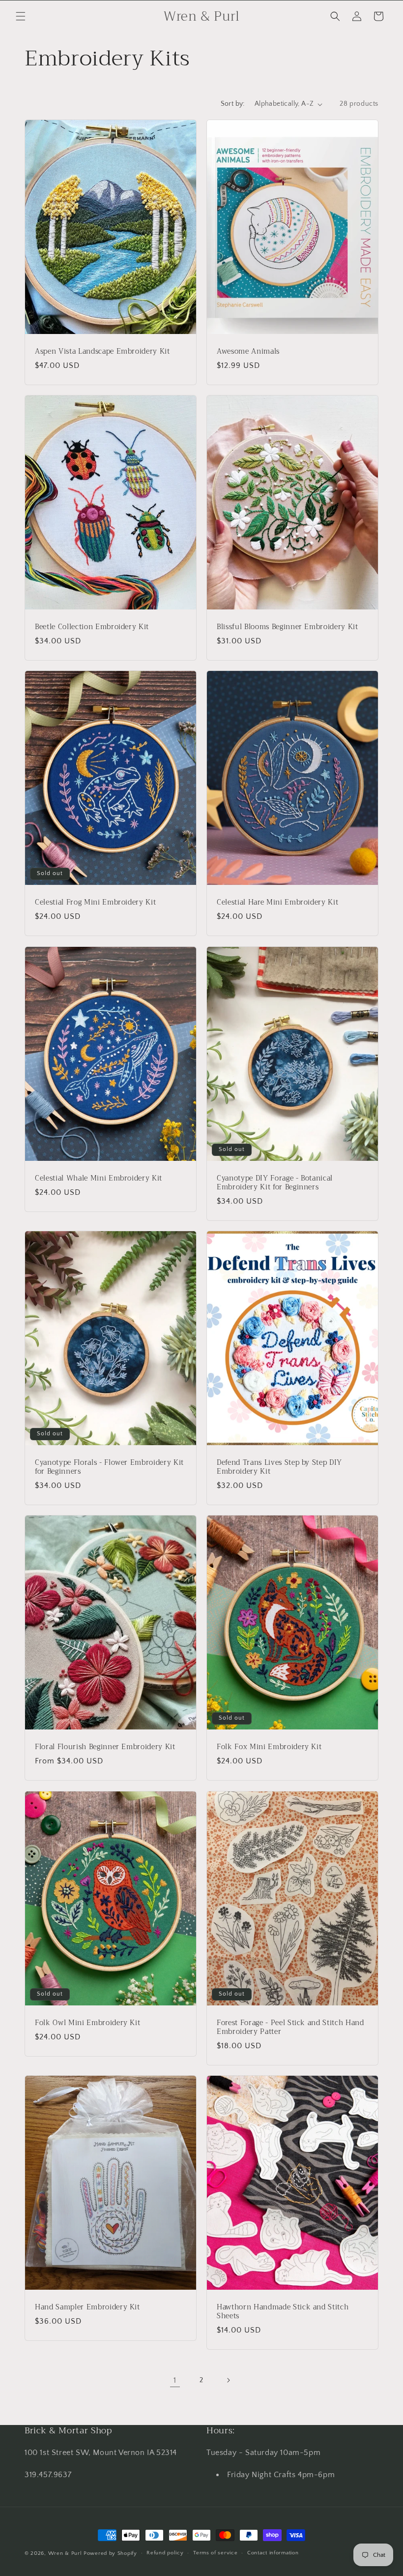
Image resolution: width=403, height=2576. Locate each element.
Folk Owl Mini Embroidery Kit (87, 2023)
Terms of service (215, 2553)
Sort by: (233, 104)
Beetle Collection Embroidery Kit (92, 627)
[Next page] (228, 2380)
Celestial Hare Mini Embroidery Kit (277, 903)
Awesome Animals (248, 352)
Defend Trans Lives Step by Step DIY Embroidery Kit (279, 1467)
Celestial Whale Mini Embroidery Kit (99, 1179)
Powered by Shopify (110, 2553)
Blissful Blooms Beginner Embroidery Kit (288, 627)
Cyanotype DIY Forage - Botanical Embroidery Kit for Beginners (275, 1183)
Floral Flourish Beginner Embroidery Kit (105, 1747)
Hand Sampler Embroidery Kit (87, 2307)
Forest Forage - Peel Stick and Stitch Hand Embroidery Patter (290, 2028)
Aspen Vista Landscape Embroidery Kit (102, 352)
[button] (21, 16)
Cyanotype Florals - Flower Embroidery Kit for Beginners (109, 1467)
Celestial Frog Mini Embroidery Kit (95, 903)
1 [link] (175, 2380)
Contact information (273, 2553)
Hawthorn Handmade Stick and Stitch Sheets (283, 2312)
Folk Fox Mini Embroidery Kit (269, 1747)
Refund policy (165, 2553)
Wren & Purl (65, 2553)
